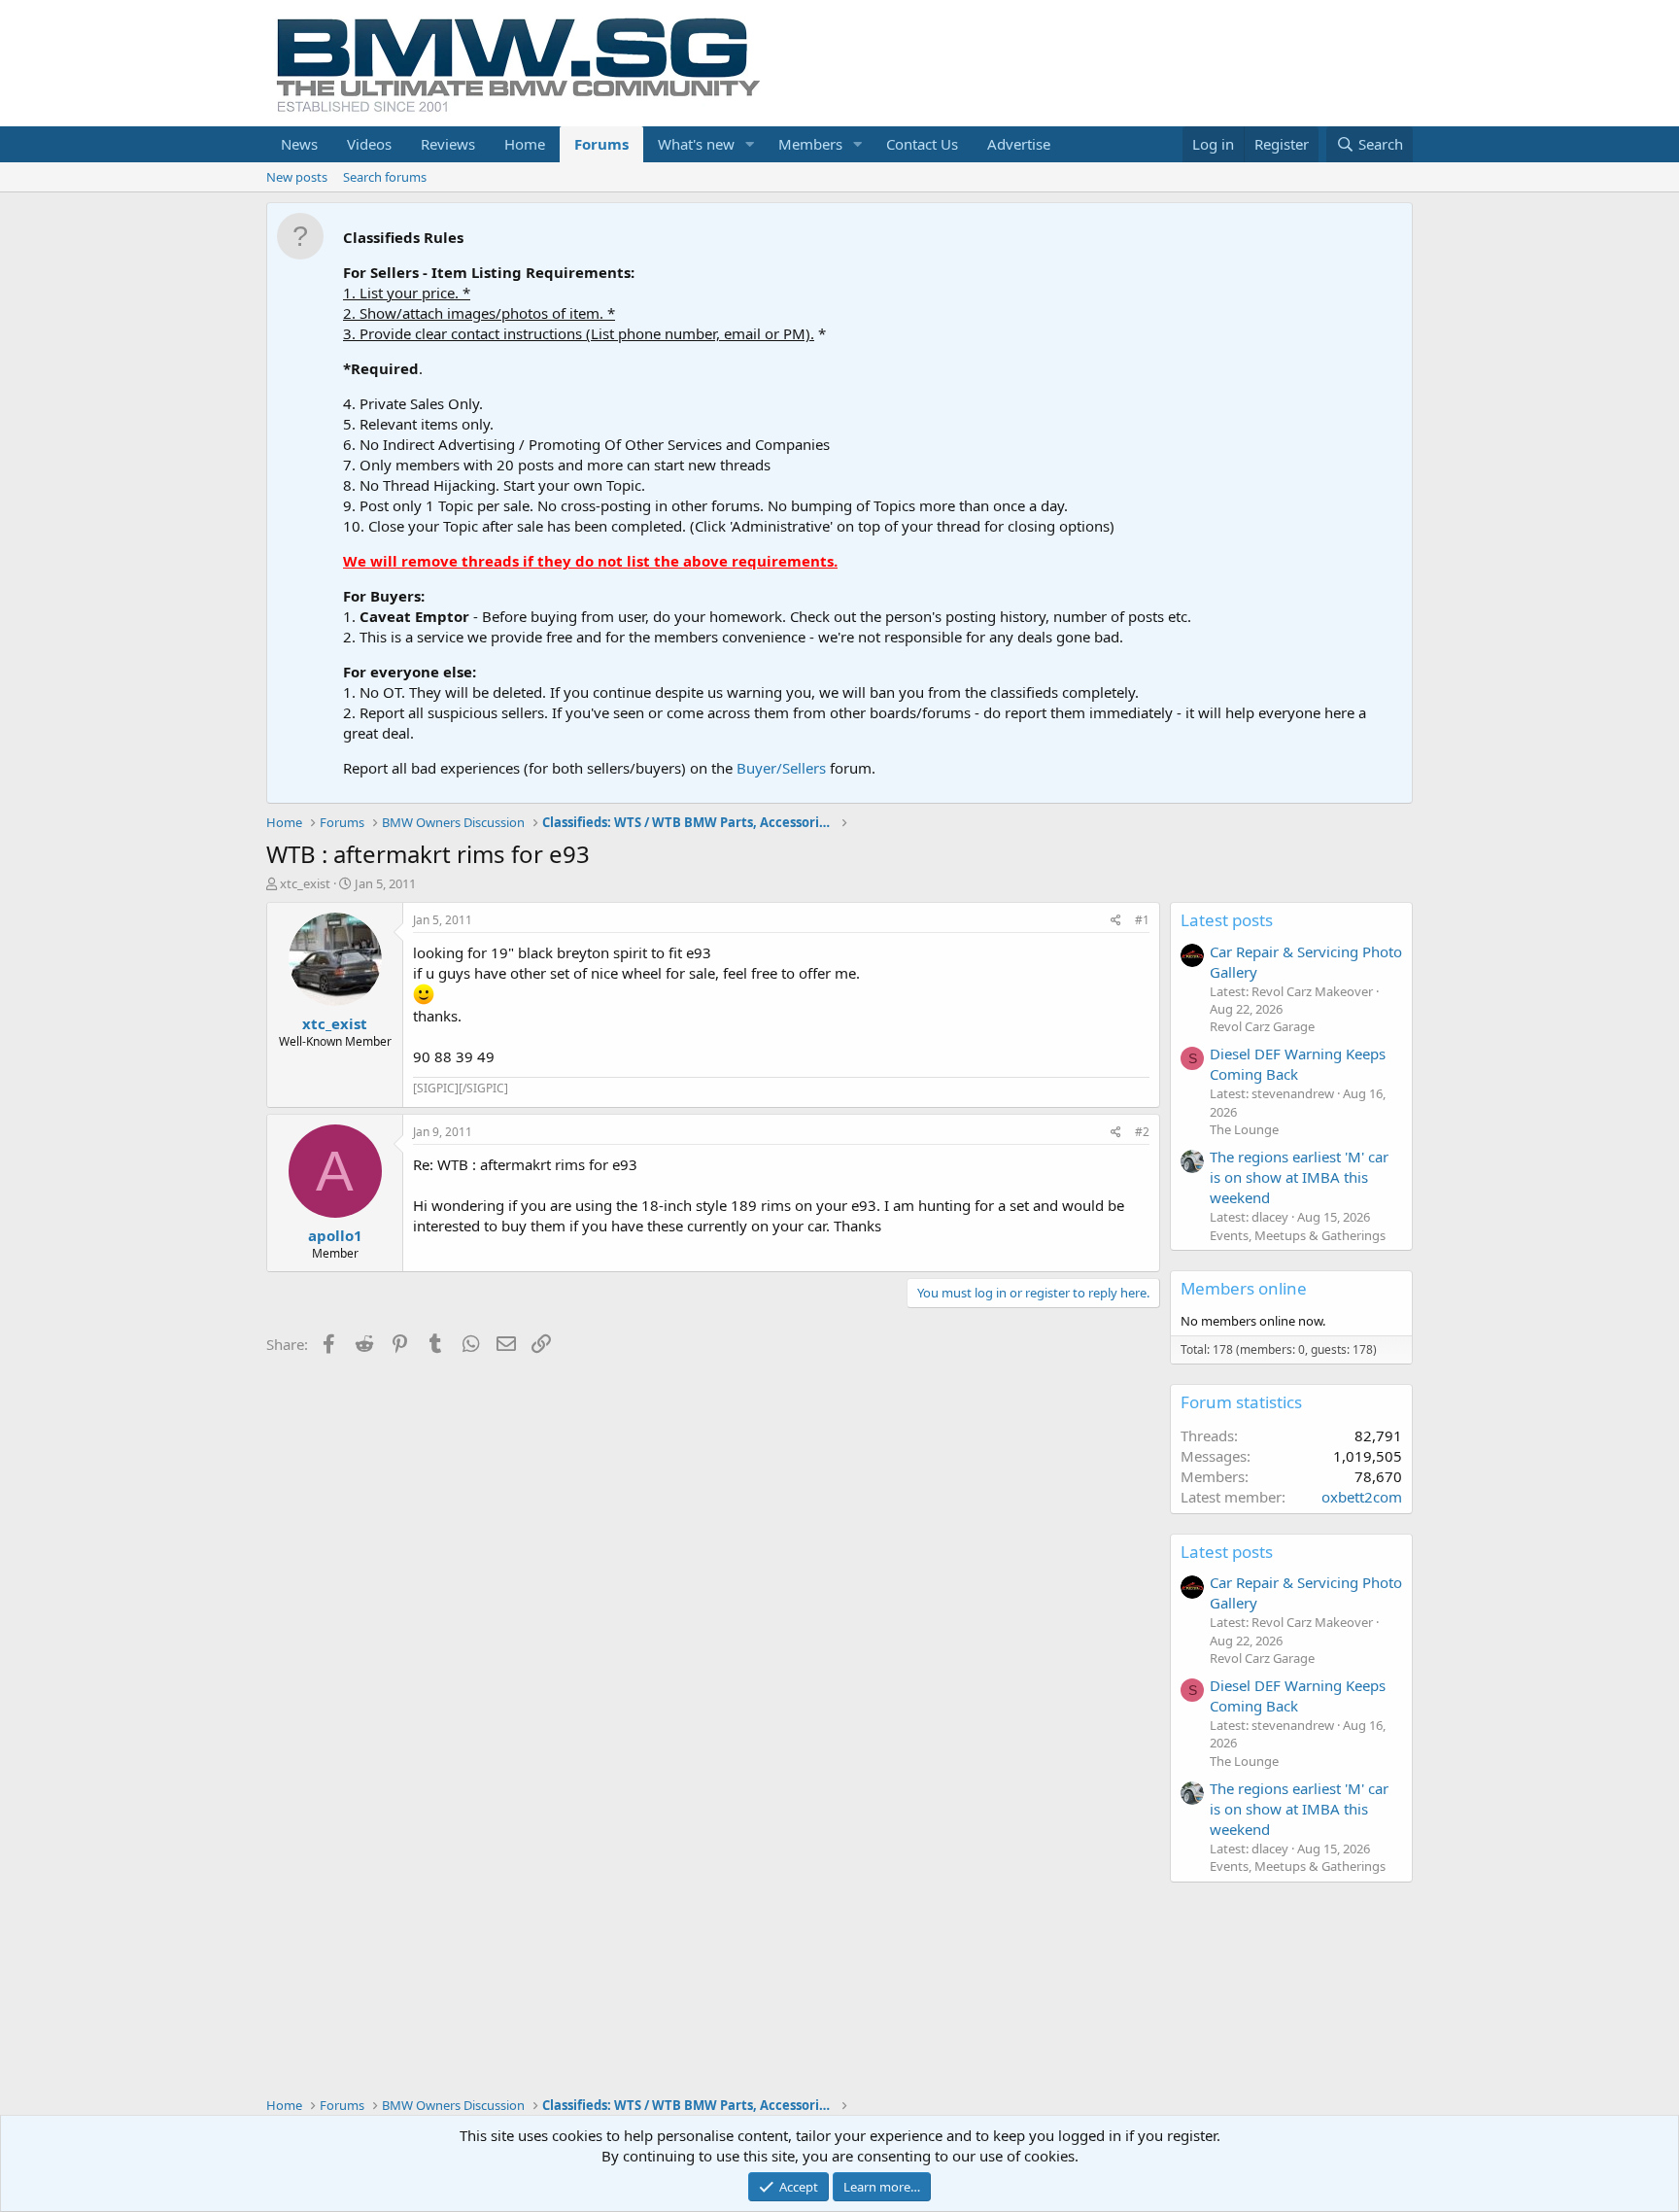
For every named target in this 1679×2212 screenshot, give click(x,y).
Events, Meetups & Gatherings (1298, 1235)
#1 (1142, 920)
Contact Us (922, 144)
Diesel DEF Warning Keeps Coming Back (1298, 1064)
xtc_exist (305, 883)
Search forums (385, 177)
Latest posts (1227, 920)
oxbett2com (1362, 1497)
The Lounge (1244, 1129)
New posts (297, 177)
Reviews (448, 144)
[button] (750, 144)
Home (525, 144)
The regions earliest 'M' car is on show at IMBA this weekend (1299, 1177)
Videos (369, 144)
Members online (1244, 1288)
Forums (601, 144)
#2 (1142, 1132)
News (299, 144)
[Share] (1116, 921)
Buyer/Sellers (781, 768)
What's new (696, 144)
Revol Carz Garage (1262, 1026)
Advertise (1019, 144)
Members (810, 144)
